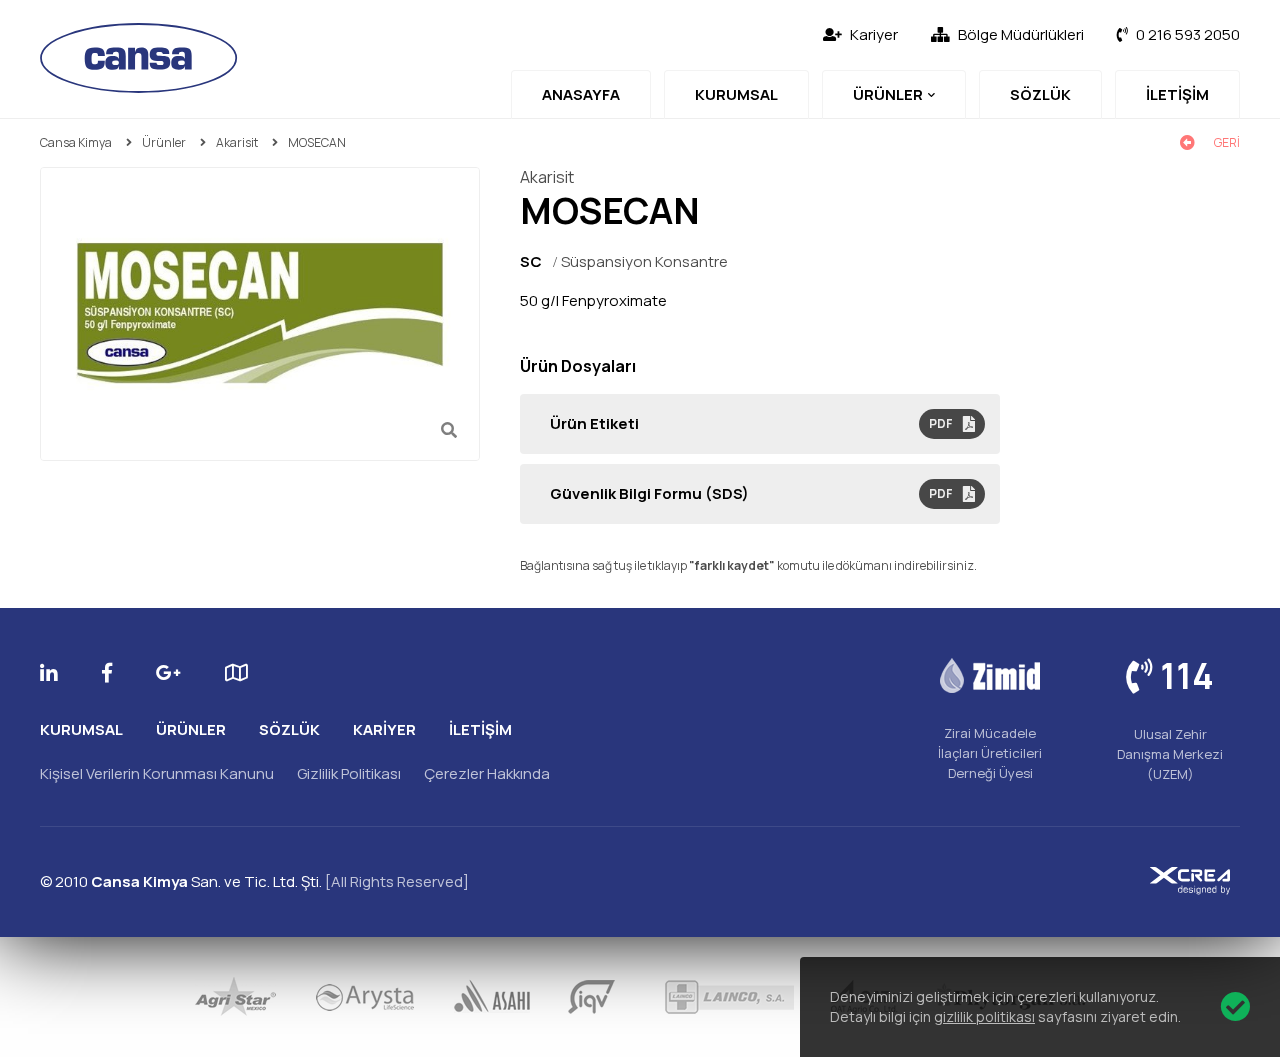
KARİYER (384, 729)
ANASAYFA (581, 94)
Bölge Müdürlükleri (1021, 34)
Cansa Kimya (76, 142)
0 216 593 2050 (1188, 34)
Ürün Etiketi (751, 423)
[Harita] (236, 672)
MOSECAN (317, 142)
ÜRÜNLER (888, 94)
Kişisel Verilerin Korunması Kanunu (157, 773)
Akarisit (237, 142)
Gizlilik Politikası (349, 773)
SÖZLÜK (1040, 94)
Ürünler (164, 142)
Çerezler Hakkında (487, 773)
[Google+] (168, 672)
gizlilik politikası (984, 1016)
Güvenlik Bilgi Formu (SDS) (751, 493)
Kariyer (874, 34)
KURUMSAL (736, 94)
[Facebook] (107, 672)
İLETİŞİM (1177, 94)
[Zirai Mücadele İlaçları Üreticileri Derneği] (990, 675)
